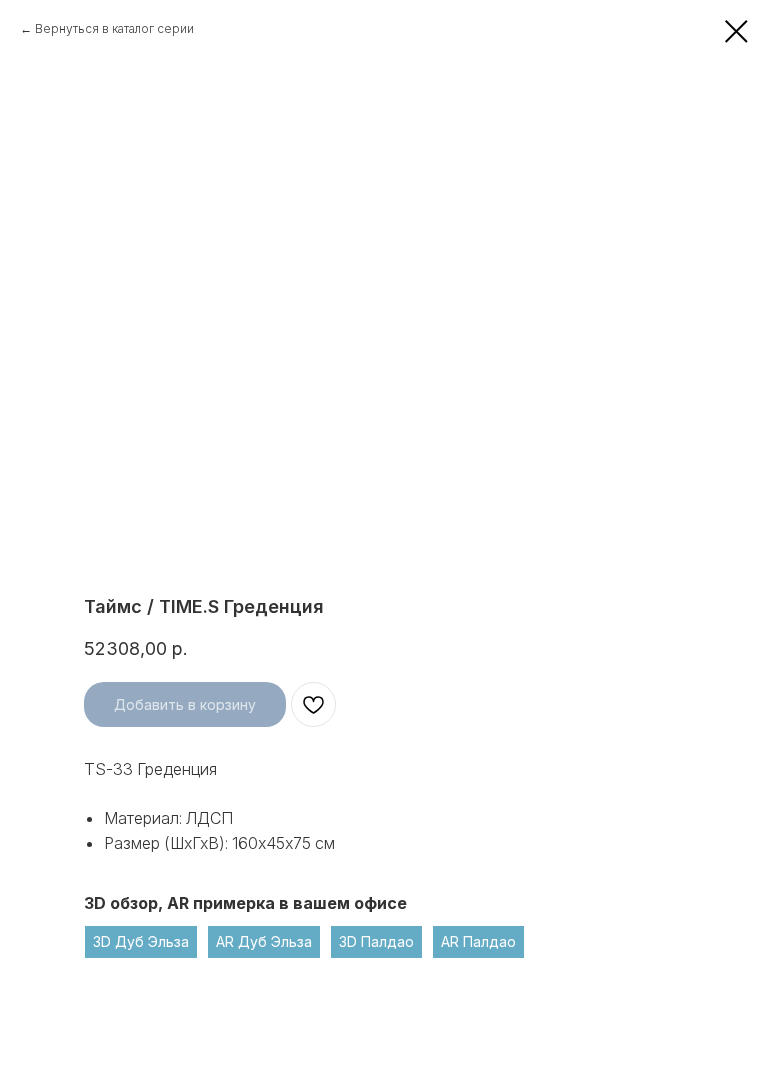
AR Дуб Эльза (264, 941)
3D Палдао (376, 941)
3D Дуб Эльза (141, 941)
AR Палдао (478, 941)
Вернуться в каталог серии (114, 28)
